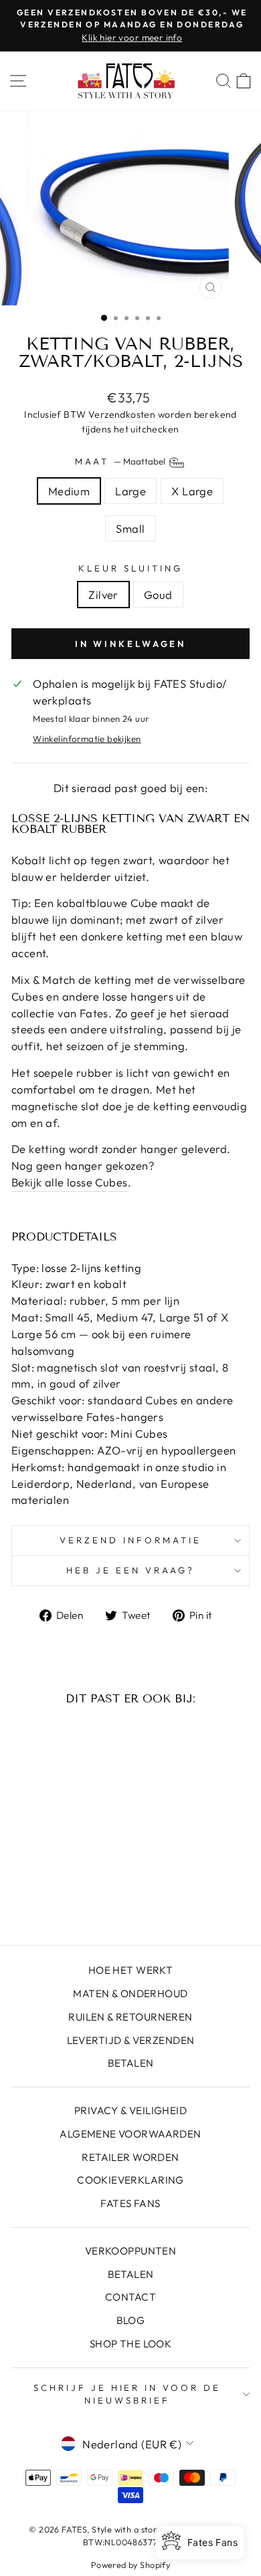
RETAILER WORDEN (130, 2157)
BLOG (131, 2320)
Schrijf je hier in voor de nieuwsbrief (127, 2394)
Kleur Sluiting (130, 568)
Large (130, 491)
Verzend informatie (130, 1540)
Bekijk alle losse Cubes (70, 1182)
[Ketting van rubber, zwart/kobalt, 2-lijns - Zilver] (49, 1899)
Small (130, 528)
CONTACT (130, 2297)
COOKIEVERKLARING (130, 2180)
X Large (192, 491)
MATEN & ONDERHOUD (130, 1993)
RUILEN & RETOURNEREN (130, 2017)
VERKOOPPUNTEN (130, 2251)
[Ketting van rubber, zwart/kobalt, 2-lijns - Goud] (65, 1899)
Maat (121, 461)
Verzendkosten (122, 414)
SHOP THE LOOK (130, 2344)
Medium (69, 491)
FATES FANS (130, 2203)
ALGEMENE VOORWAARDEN (130, 2134)
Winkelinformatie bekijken (87, 739)
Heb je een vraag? (130, 1570)
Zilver (103, 595)
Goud (158, 595)
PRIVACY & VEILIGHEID (130, 2110)
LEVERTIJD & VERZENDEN (131, 2040)
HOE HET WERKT (130, 1970)
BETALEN (131, 2063)
